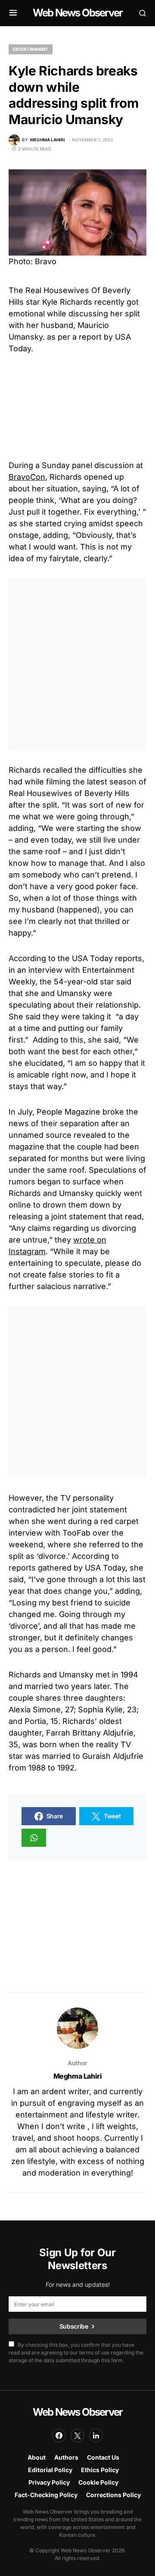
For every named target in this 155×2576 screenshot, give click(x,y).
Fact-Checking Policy (46, 2495)
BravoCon (27, 477)
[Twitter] (77, 2435)
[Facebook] (59, 2435)
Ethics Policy (100, 2470)
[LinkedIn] (96, 2435)
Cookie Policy (98, 2482)
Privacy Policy (49, 2482)
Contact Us (103, 2457)
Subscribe (74, 2326)
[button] (13, 13)
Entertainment (31, 49)
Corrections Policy (113, 2495)
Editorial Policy (50, 2470)
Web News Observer (77, 13)
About (37, 2457)
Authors (66, 2457)
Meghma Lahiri (78, 2076)
